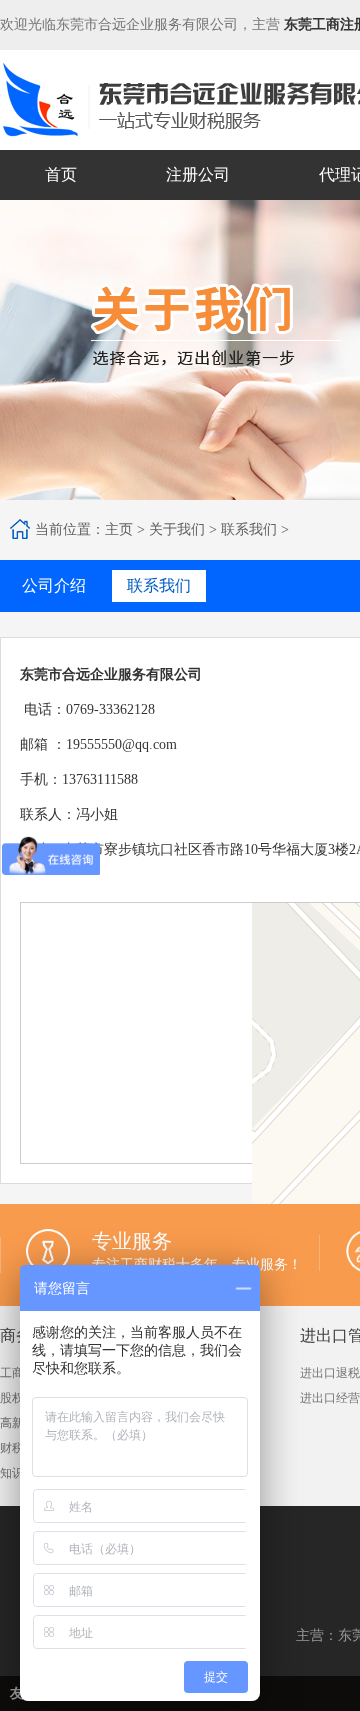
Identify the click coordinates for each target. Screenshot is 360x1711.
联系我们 (249, 529)
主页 (119, 529)
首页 (61, 174)
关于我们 (177, 529)
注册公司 (198, 174)
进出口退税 (330, 1373)
